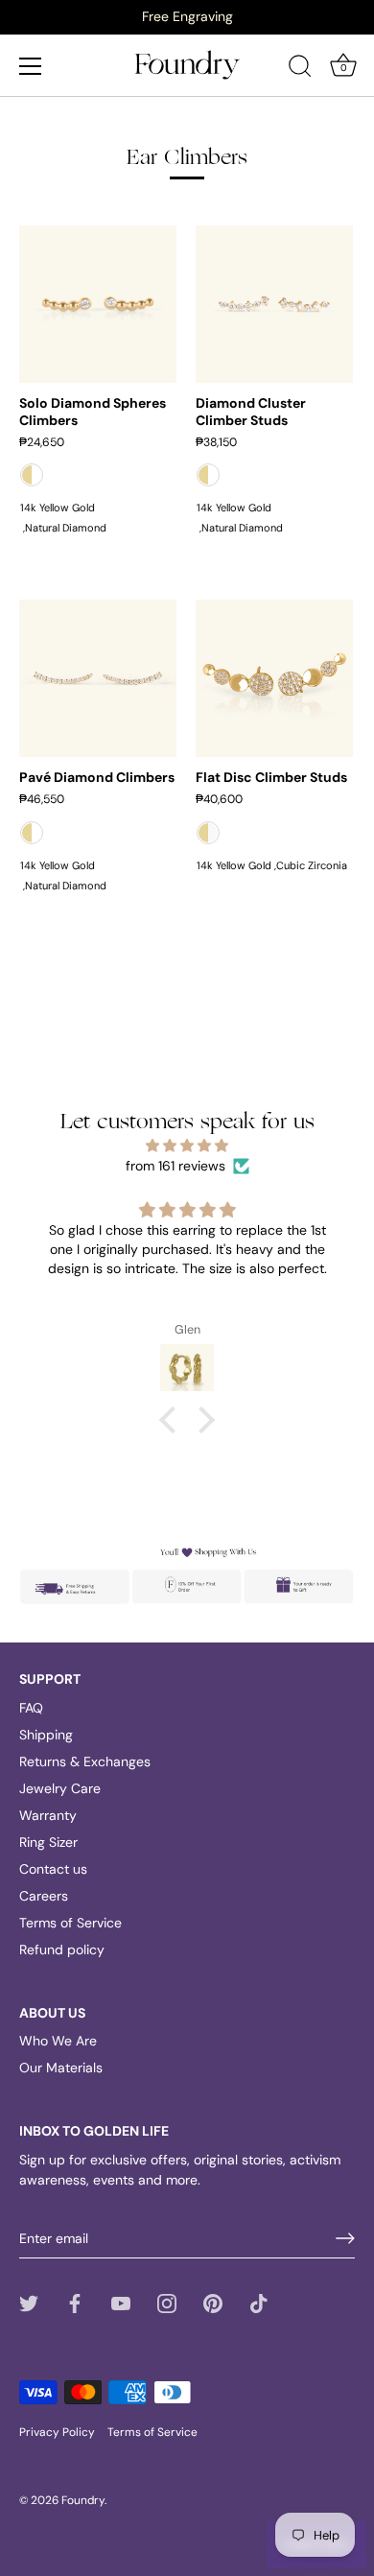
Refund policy (62, 1950)
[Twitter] (29, 2302)
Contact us (53, 1869)
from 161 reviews (175, 1166)
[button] (173, 1420)
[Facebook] (75, 2302)
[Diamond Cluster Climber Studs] (274, 304)
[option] (187, 16)
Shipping (46, 1735)
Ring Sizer (48, 1842)
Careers (44, 1896)
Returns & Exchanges (85, 1761)
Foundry (83, 2500)
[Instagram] (167, 2302)
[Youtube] (121, 2302)
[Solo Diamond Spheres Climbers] (98, 304)
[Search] (300, 69)
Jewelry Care (60, 1788)
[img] (187, 1146)
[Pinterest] (213, 2302)
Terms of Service (70, 1923)
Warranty (48, 1815)
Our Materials (61, 2068)
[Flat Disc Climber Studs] (274, 678)
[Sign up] (345, 2238)
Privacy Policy (57, 2432)
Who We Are (58, 2041)
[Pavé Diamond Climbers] (98, 678)
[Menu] (31, 66)
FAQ (31, 1708)
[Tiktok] (259, 2302)
